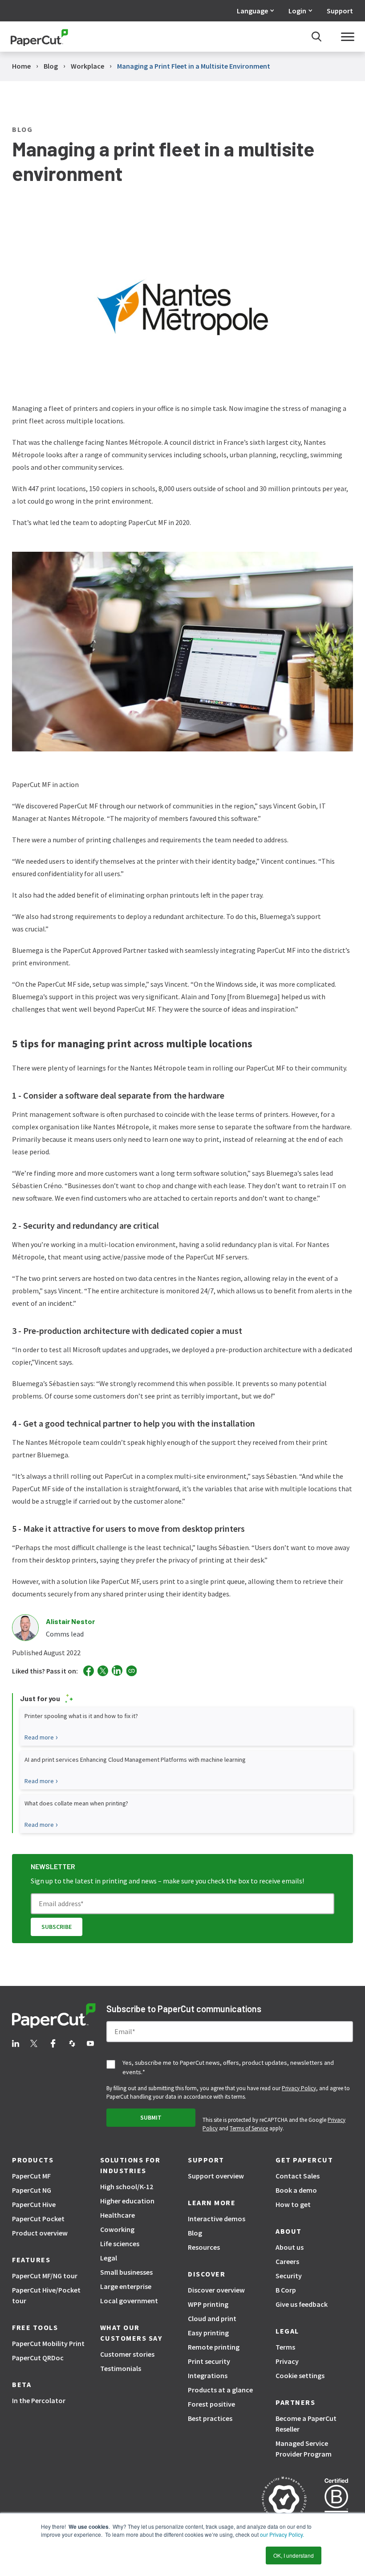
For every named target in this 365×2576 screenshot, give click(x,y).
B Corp (286, 2290)
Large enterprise (126, 2286)
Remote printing (214, 2347)
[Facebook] (89, 1671)
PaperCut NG (32, 2190)
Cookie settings (300, 2375)
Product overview (40, 2233)
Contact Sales (298, 2176)
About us (290, 2247)
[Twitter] (103, 1671)
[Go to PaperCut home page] (39, 37)
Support (340, 11)
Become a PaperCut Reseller (306, 2424)
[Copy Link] (132, 1671)
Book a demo (296, 2190)
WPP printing (208, 2304)
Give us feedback (302, 2304)
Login (297, 11)
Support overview (216, 2176)
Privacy (287, 2361)
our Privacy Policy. (281, 2534)
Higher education (127, 2201)
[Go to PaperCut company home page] (54, 2017)
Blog (195, 2233)
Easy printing (208, 2333)
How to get (293, 2204)
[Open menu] (348, 37)
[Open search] (316, 37)
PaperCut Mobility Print (48, 2343)
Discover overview (216, 2290)
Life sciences (120, 2244)
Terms (285, 2347)
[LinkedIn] (117, 1671)
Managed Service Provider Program (304, 2449)
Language (252, 11)
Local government (129, 2301)
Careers (287, 2261)
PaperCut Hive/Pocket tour (46, 2295)
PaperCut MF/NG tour (45, 2276)
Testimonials (121, 2368)
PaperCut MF (31, 2176)
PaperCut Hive (34, 2204)
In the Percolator (39, 2400)
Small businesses (126, 2272)
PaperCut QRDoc (38, 2358)
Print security (209, 2361)
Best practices (210, 2418)
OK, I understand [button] (294, 2555)
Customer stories (127, 2354)
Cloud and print (212, 2318)
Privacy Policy (299, 2088)
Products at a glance (220, 2390)
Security (289, 2276)
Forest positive (211, 2404)
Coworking (117, 2229)
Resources (204, 2247)
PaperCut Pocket (38, 2219)
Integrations (208, 2375)
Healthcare (118, 2215)
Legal (109, 2258)
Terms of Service (249, 2128)
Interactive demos (217, 2219)
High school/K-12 (127, 2186)
